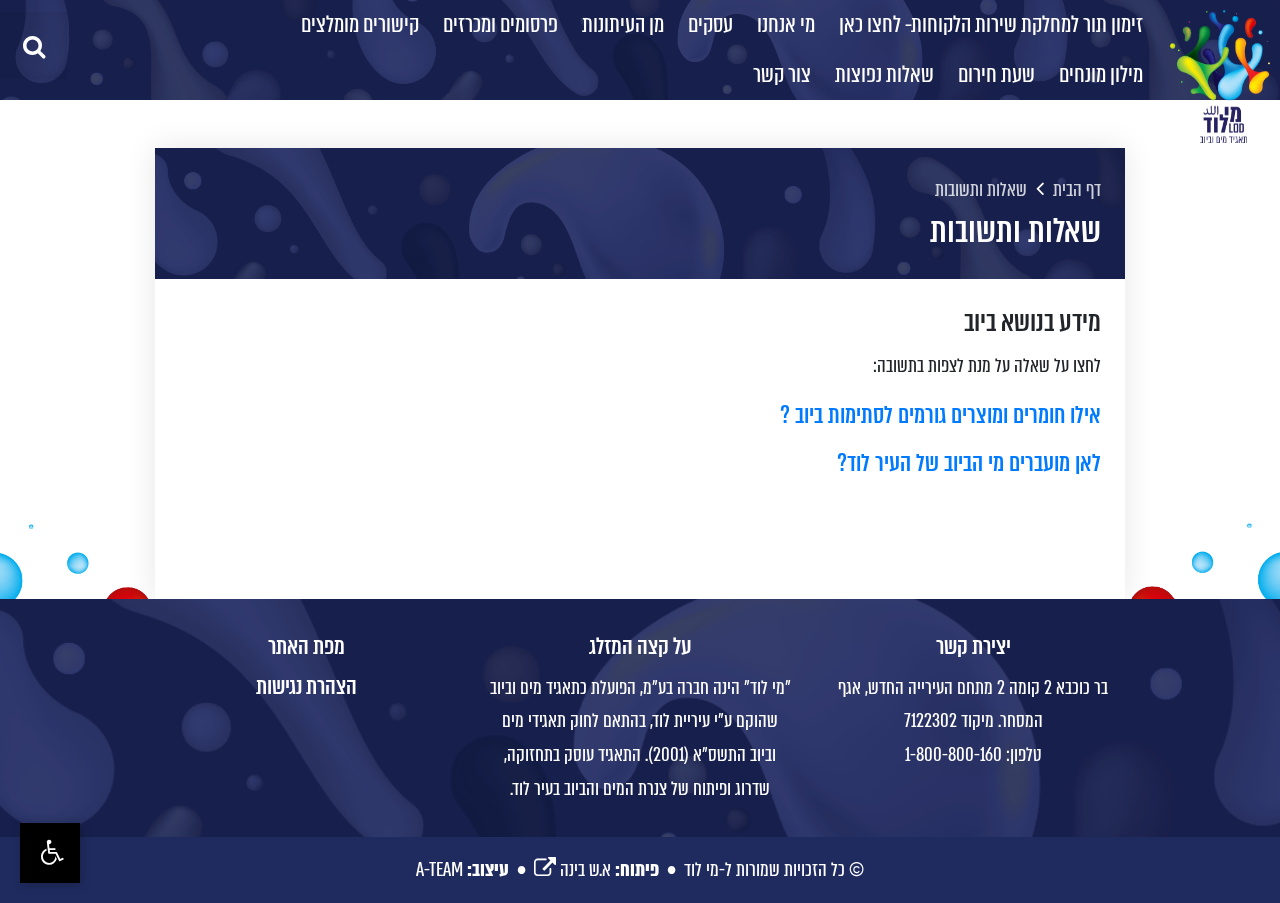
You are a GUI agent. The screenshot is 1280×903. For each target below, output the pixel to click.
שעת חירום (996, 75)
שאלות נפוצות (884, 75)
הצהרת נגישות (306, 687)
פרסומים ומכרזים (500, 25)
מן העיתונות (623, 25)
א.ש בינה (572, 869)
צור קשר (782, 75)
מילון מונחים (1101, 75)
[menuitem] (991, 25)
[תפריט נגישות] (50, 853)
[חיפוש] (33, 45)
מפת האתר (306, 647)
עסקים (710, 25)
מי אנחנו (786, 25)
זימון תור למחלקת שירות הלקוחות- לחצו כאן (991, 25)
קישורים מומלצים (360, 25)
